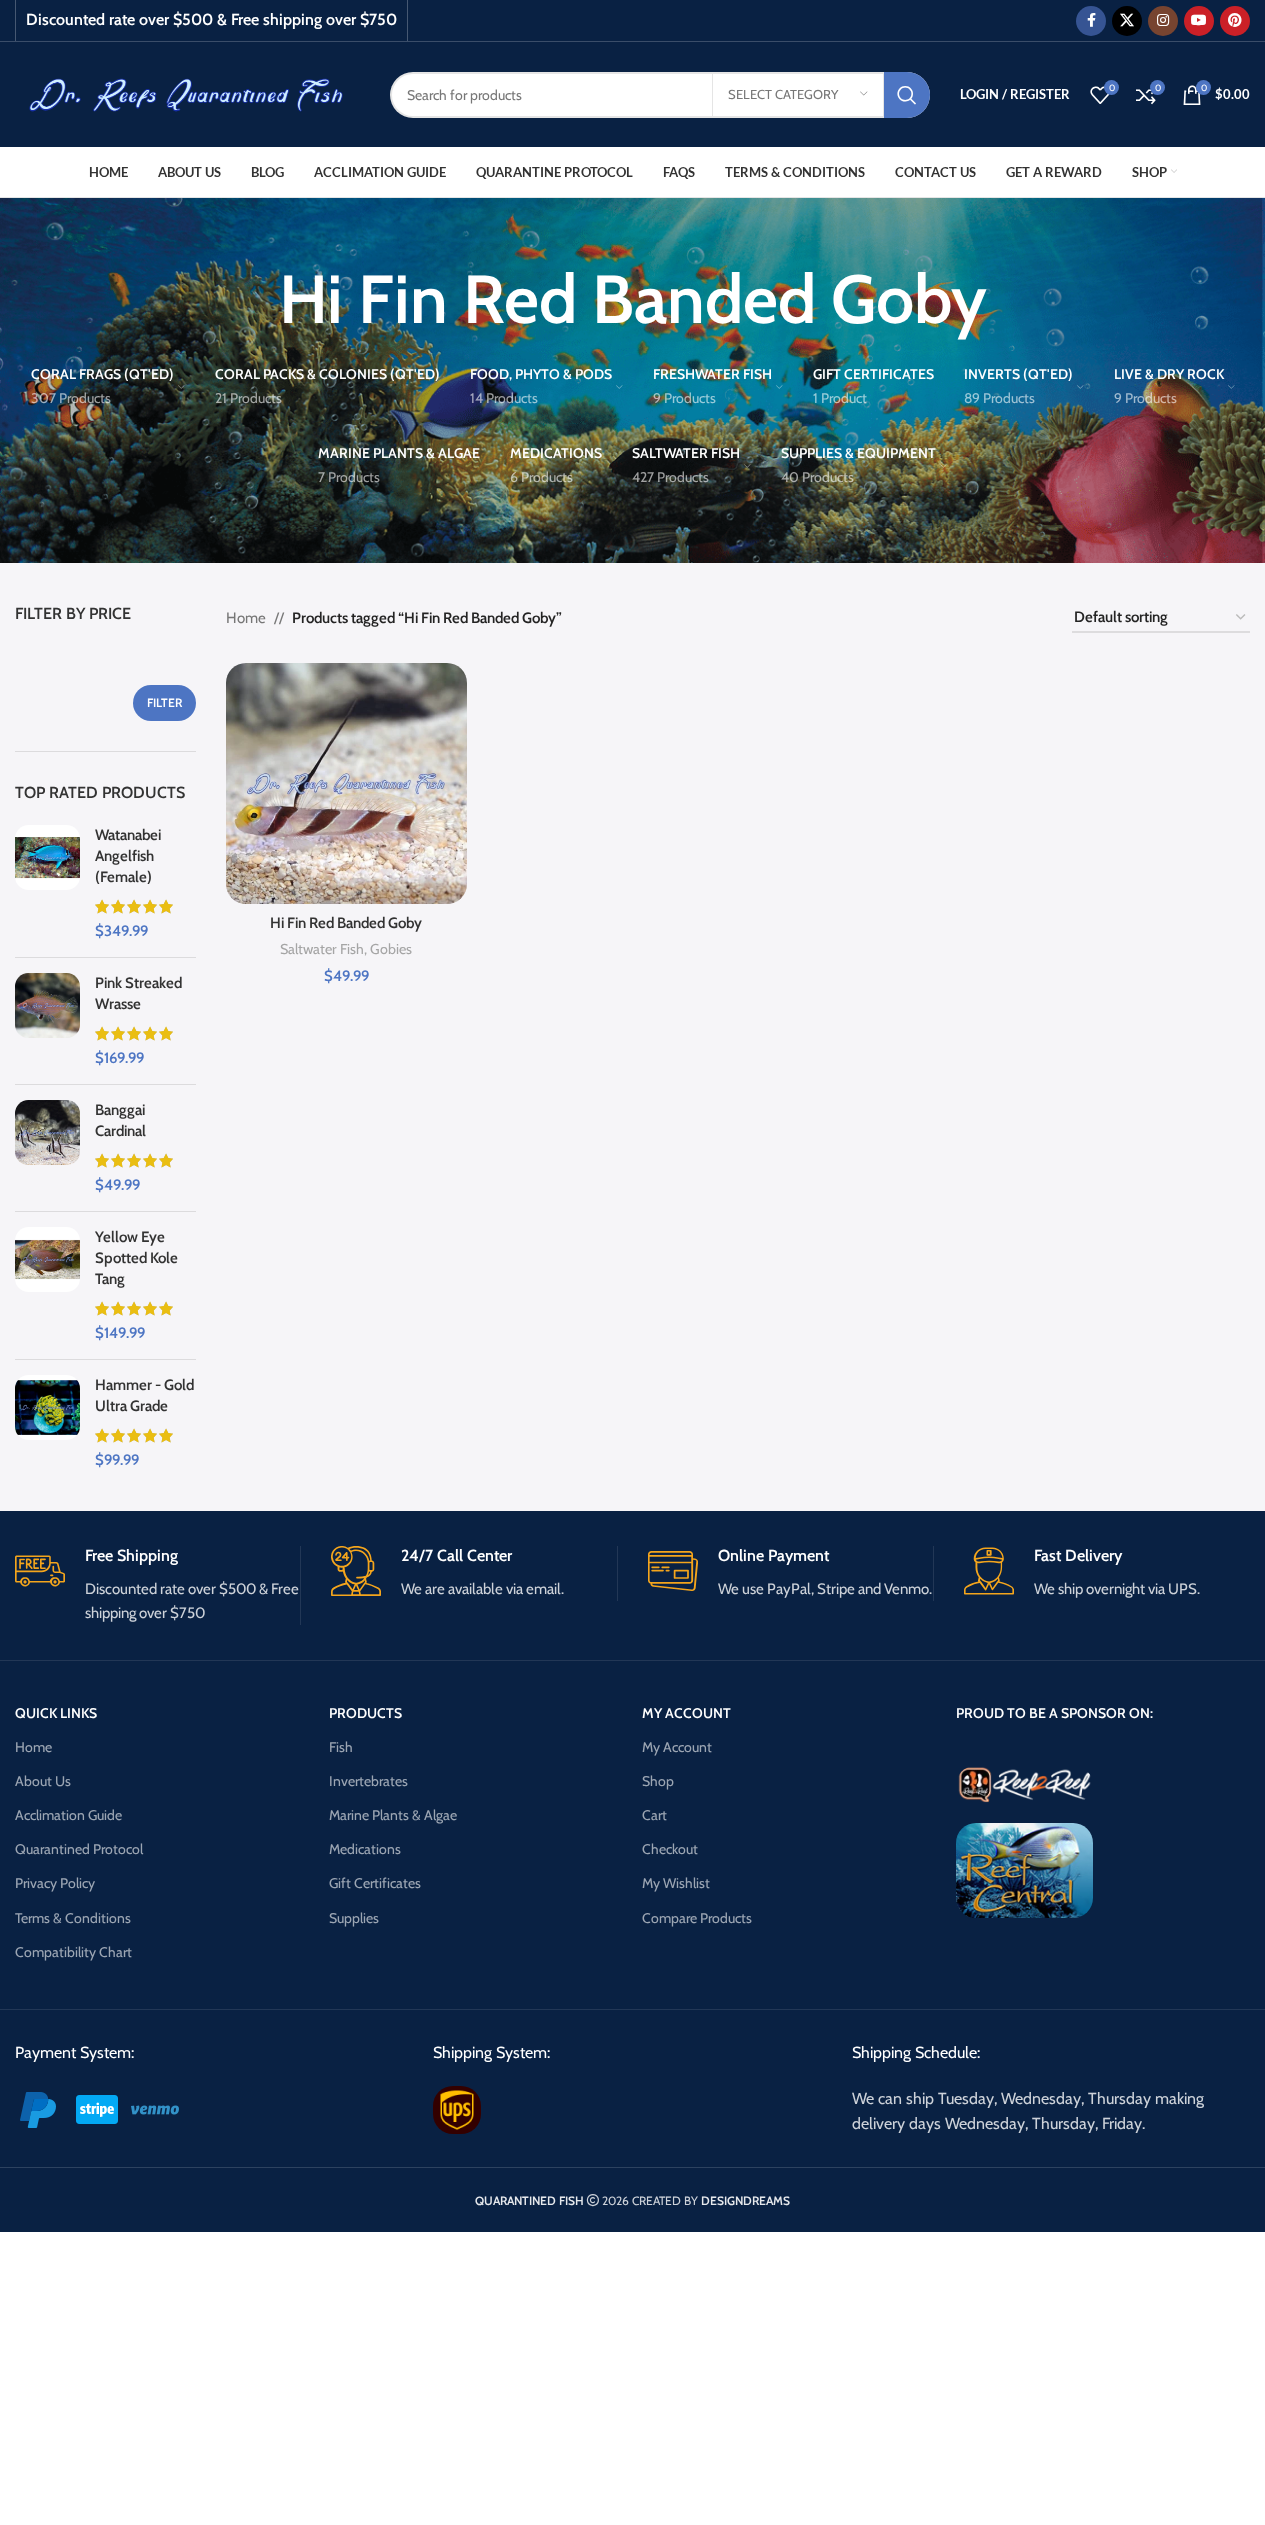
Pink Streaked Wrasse (138, 993)
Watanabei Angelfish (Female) (128, 856)
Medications (365, 1849)
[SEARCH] (907, 95)
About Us (43, 1781)
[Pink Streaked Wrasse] (47, 1021)
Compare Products (697, 1918)
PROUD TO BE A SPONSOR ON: (1054, 1713)
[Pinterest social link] (1235, 21)
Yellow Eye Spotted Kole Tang (136, 1258)
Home (246, 618)
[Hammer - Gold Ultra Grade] (47, 1423)
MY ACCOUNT (686, 1713)
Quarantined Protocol (79, 1849)
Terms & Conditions (73, 1918)
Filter (164, 702)
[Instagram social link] (1163, 21)
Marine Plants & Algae (393, 1815)
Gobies (391, 949)
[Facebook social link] (1091, 21)
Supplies (354, 1918)
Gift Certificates (375, 1883)
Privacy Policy (55, 1883)
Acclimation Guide (68, 1815)
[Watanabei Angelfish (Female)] (47, 883)
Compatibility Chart (73, 1952)
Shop (658, 1781)
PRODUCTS (365, 1713)
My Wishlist (676, 1883)
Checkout (670, 1849)
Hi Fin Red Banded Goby (346, 923)
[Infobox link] (157, 1585)
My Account (677, 1747)
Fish (341, 1747)
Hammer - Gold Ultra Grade (144, 1395)
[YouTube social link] (1199, 21)
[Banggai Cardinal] (47, 1148)
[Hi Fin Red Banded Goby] (346, 783)
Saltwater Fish (322, 949)
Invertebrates (368, 1781)
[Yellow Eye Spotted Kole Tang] (47, 1285)
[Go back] (254, 299)
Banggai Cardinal (120, 1120)
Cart (654, 1815)
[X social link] (1127, 21)
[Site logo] (187, 93)
